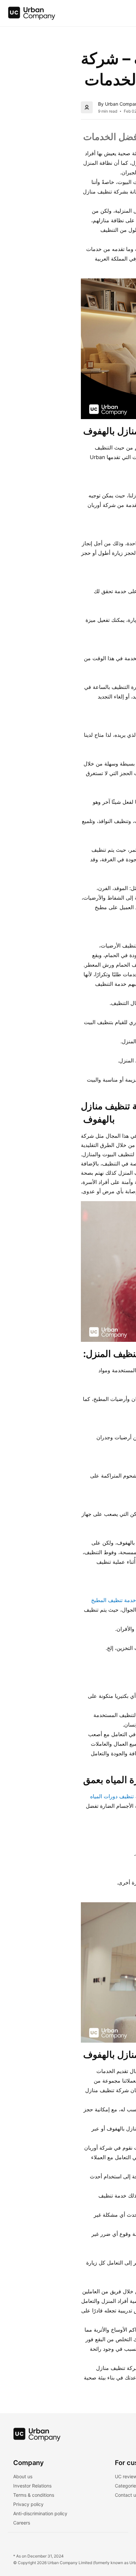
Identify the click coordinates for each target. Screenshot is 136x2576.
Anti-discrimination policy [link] (40, 2513)
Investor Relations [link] (32, 2486)
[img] (32, 13)
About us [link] (23, 2476)
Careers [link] (22, 2523)
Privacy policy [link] (28, 2504)
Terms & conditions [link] (34, 2495)
